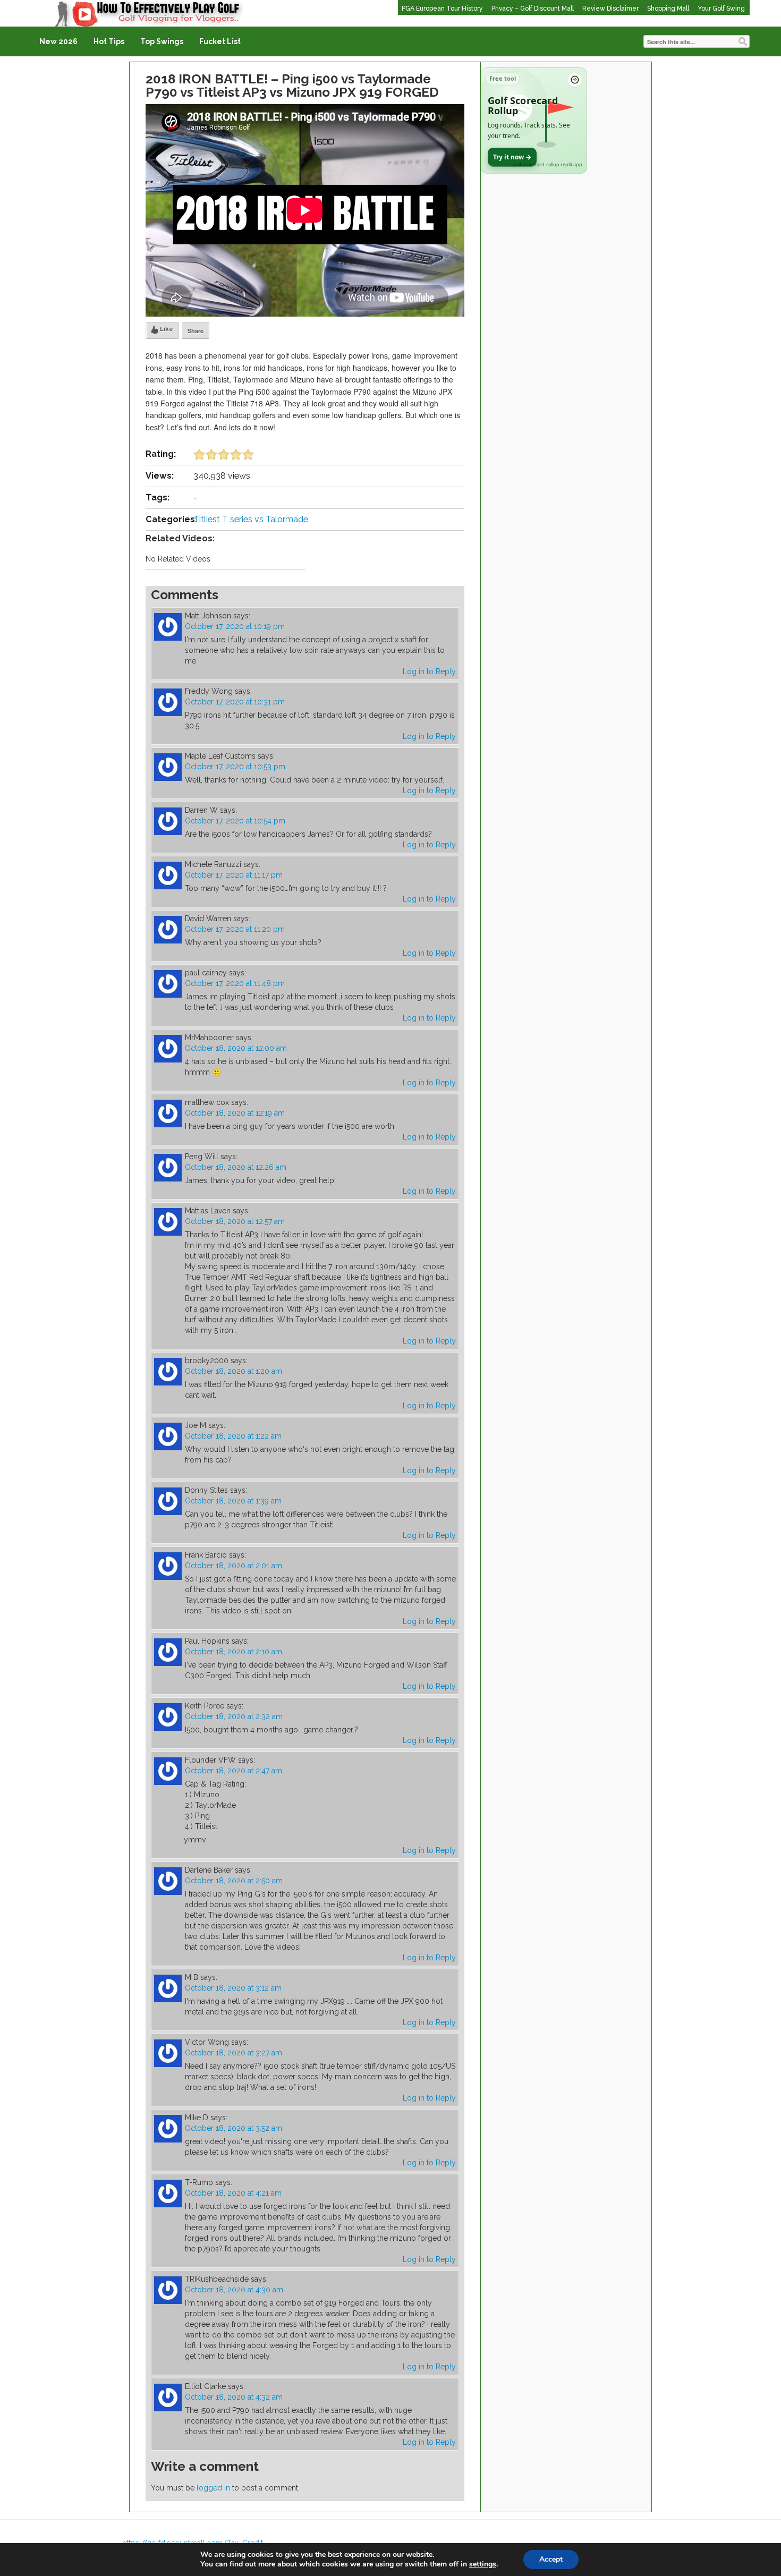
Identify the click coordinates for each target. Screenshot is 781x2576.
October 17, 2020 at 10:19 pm (235, 626)
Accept (551, 2559)
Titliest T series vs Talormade (251, 519)
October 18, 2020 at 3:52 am (234, 2128)
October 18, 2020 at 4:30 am (234, 2290)
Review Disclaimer (610, 8)
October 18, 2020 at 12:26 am (236, 1167)
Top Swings (162, 41)
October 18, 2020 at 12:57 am (235, 1221)
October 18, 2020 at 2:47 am (234, 1771)
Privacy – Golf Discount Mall (533, 8)
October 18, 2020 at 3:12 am (233, 1988)
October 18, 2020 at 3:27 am (234, 2053)
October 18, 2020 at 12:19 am (235, 1113)
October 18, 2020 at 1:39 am (233, 1501)
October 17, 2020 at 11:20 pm (235, 929)
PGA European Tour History (442, 8)
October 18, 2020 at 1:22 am (233, 1436)
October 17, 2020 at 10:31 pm (235, 702)
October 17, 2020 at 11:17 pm (234, 875)
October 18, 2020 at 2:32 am (234, 1716)
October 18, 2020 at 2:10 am (234, 1652)
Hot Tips (109, 41)
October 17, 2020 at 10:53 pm (235, 767)
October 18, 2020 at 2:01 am (234, 1566)
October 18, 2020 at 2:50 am (234, 1881)
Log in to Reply (429, 671)
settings (483, 2564)
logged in (213, 2488)
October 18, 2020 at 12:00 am (236, 1048)
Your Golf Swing (721, 8)
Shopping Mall (668, 8)
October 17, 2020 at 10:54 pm (235, 821)
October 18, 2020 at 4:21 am (233, 2193)
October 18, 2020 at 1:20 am (234, 1371)
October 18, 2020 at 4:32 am (234, 2397)
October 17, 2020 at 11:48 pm (235, 983)
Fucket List (220, 41)
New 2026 (58, 41)
